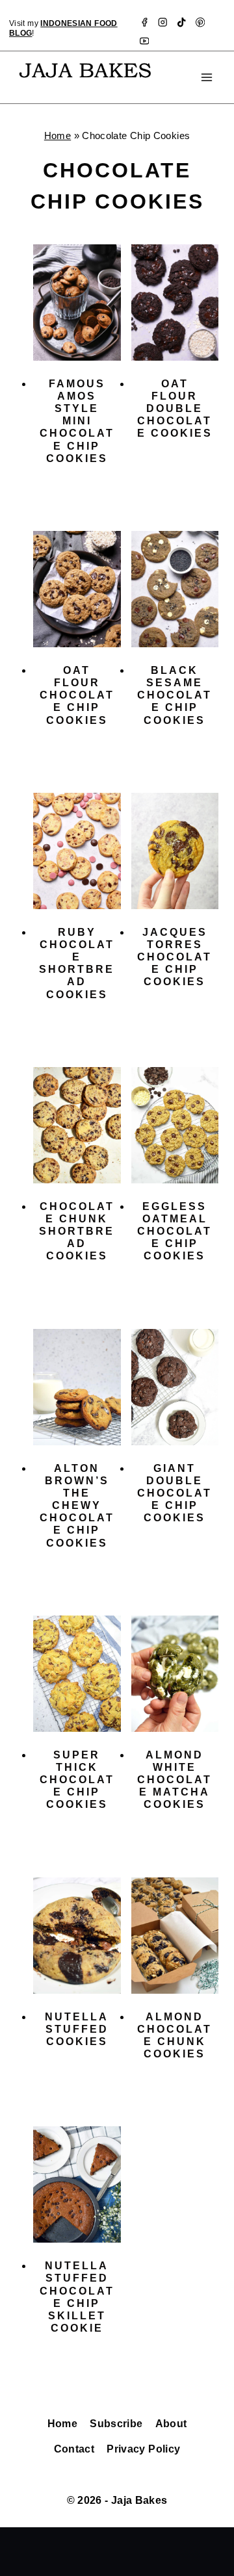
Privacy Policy (143, 2449)
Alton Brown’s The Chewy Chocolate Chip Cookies (77, 1506)
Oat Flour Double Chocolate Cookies (175, 409)
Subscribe (116, 2424)
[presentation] (77, 303)
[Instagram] (163, 22)
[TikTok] (182, 22)
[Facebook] (144, 22)
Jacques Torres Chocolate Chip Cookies (175, 957)
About (171, 2424)
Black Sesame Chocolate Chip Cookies (175, 695)
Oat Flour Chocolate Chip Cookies (77, 695)
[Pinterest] (201, 22)
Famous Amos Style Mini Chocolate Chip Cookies (77, 421)
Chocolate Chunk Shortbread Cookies (77, 1231)
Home (58, 135)
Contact (74, 2449)
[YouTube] (144, 41)
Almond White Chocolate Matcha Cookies (175, 1780)
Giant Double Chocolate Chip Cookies (175, 1493)
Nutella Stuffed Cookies (77, 2029)
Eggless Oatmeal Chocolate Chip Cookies (175, 1231)
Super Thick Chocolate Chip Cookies (77, 1780)
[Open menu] (206, 77)
